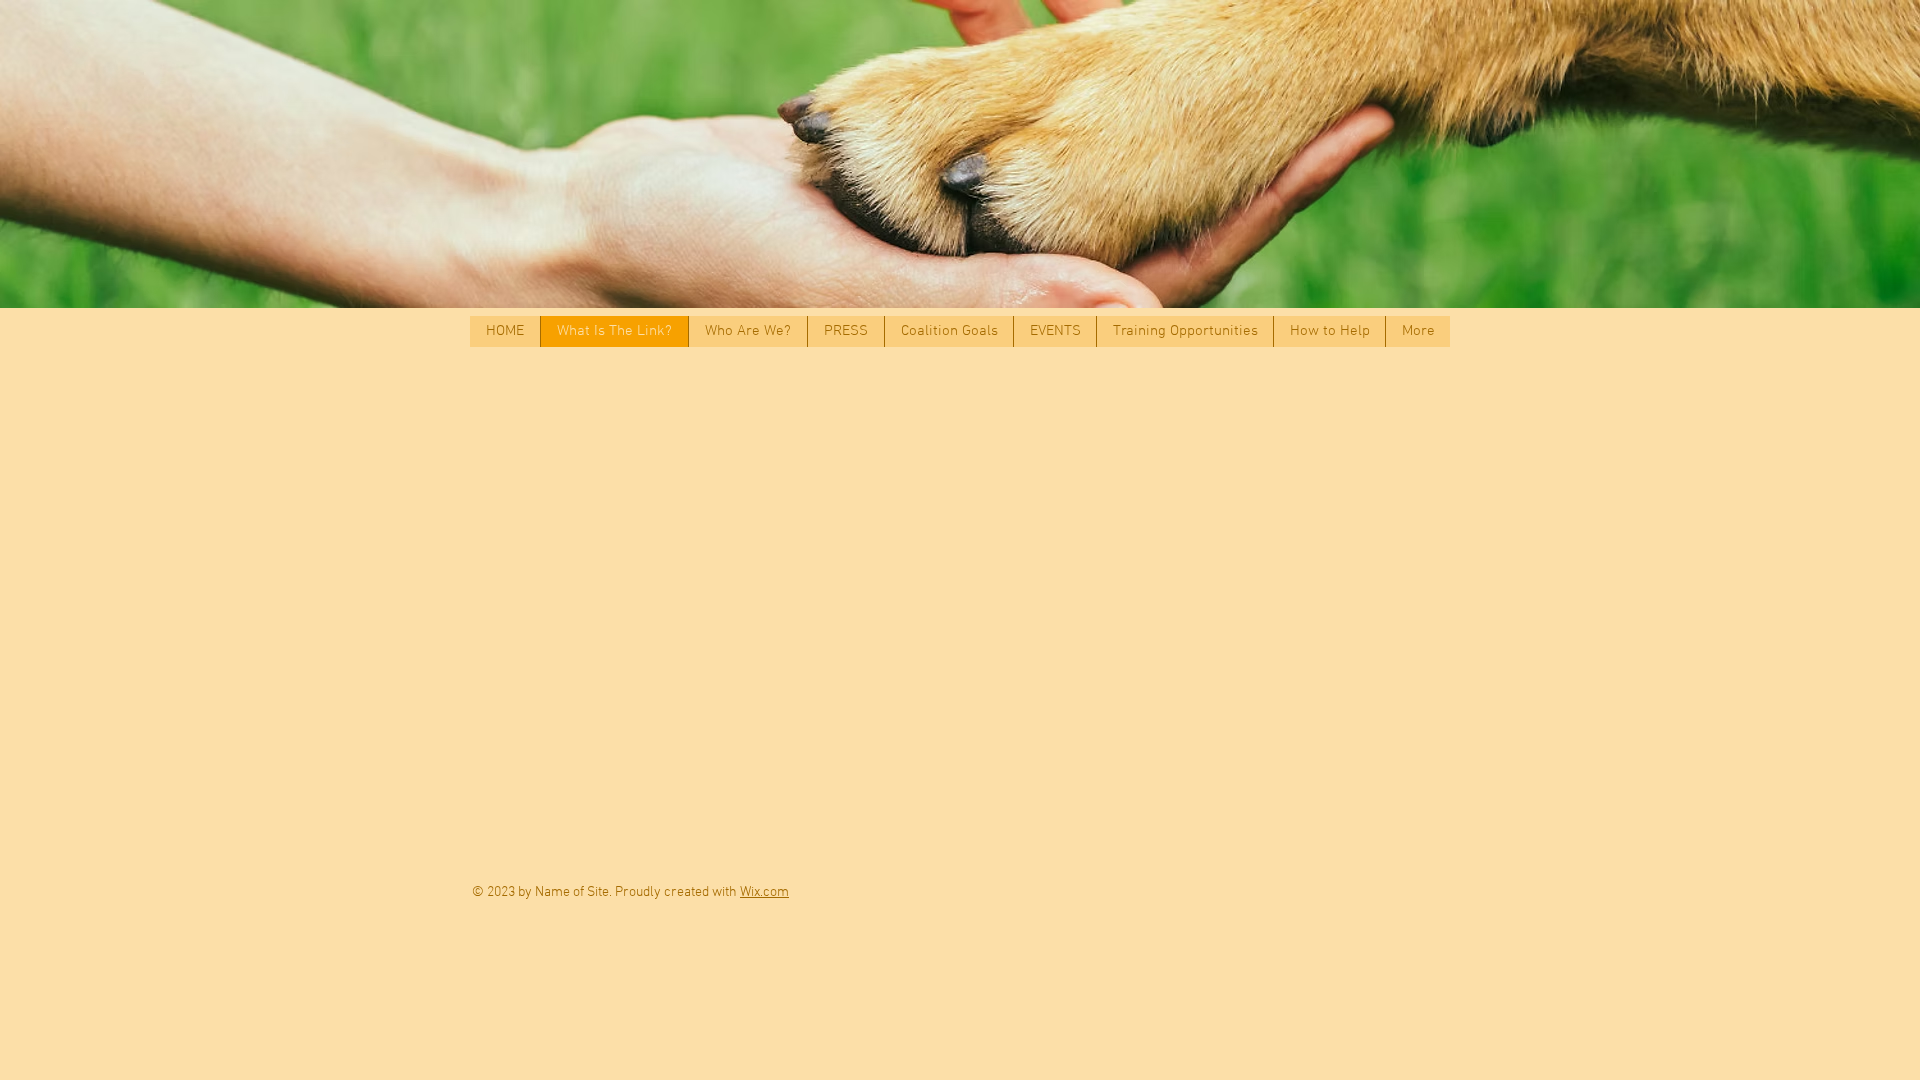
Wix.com (764, 892)
